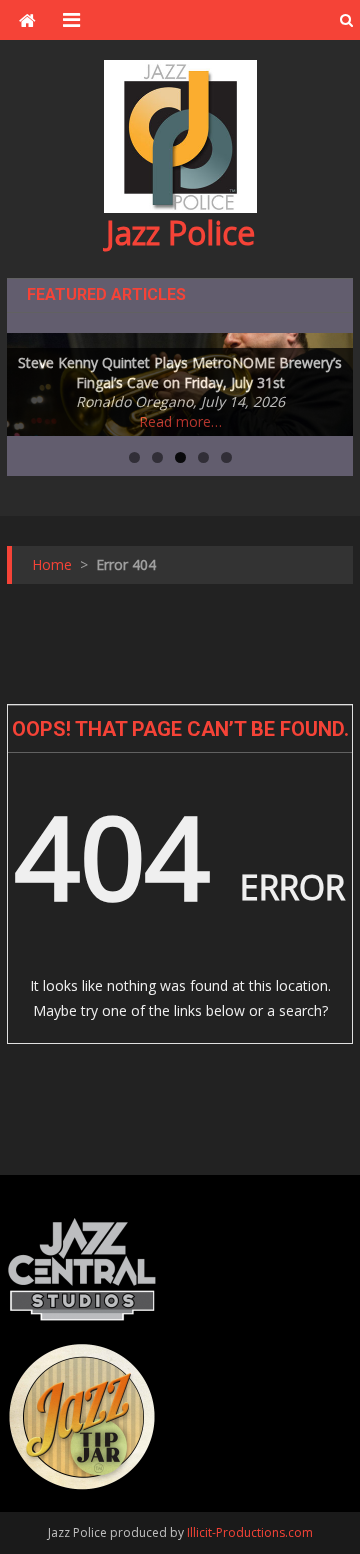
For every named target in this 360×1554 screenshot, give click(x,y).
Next (328, 380)
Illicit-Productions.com (250, 1532)
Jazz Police (180, 232)
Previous (32, 380)
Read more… (180, 421)
